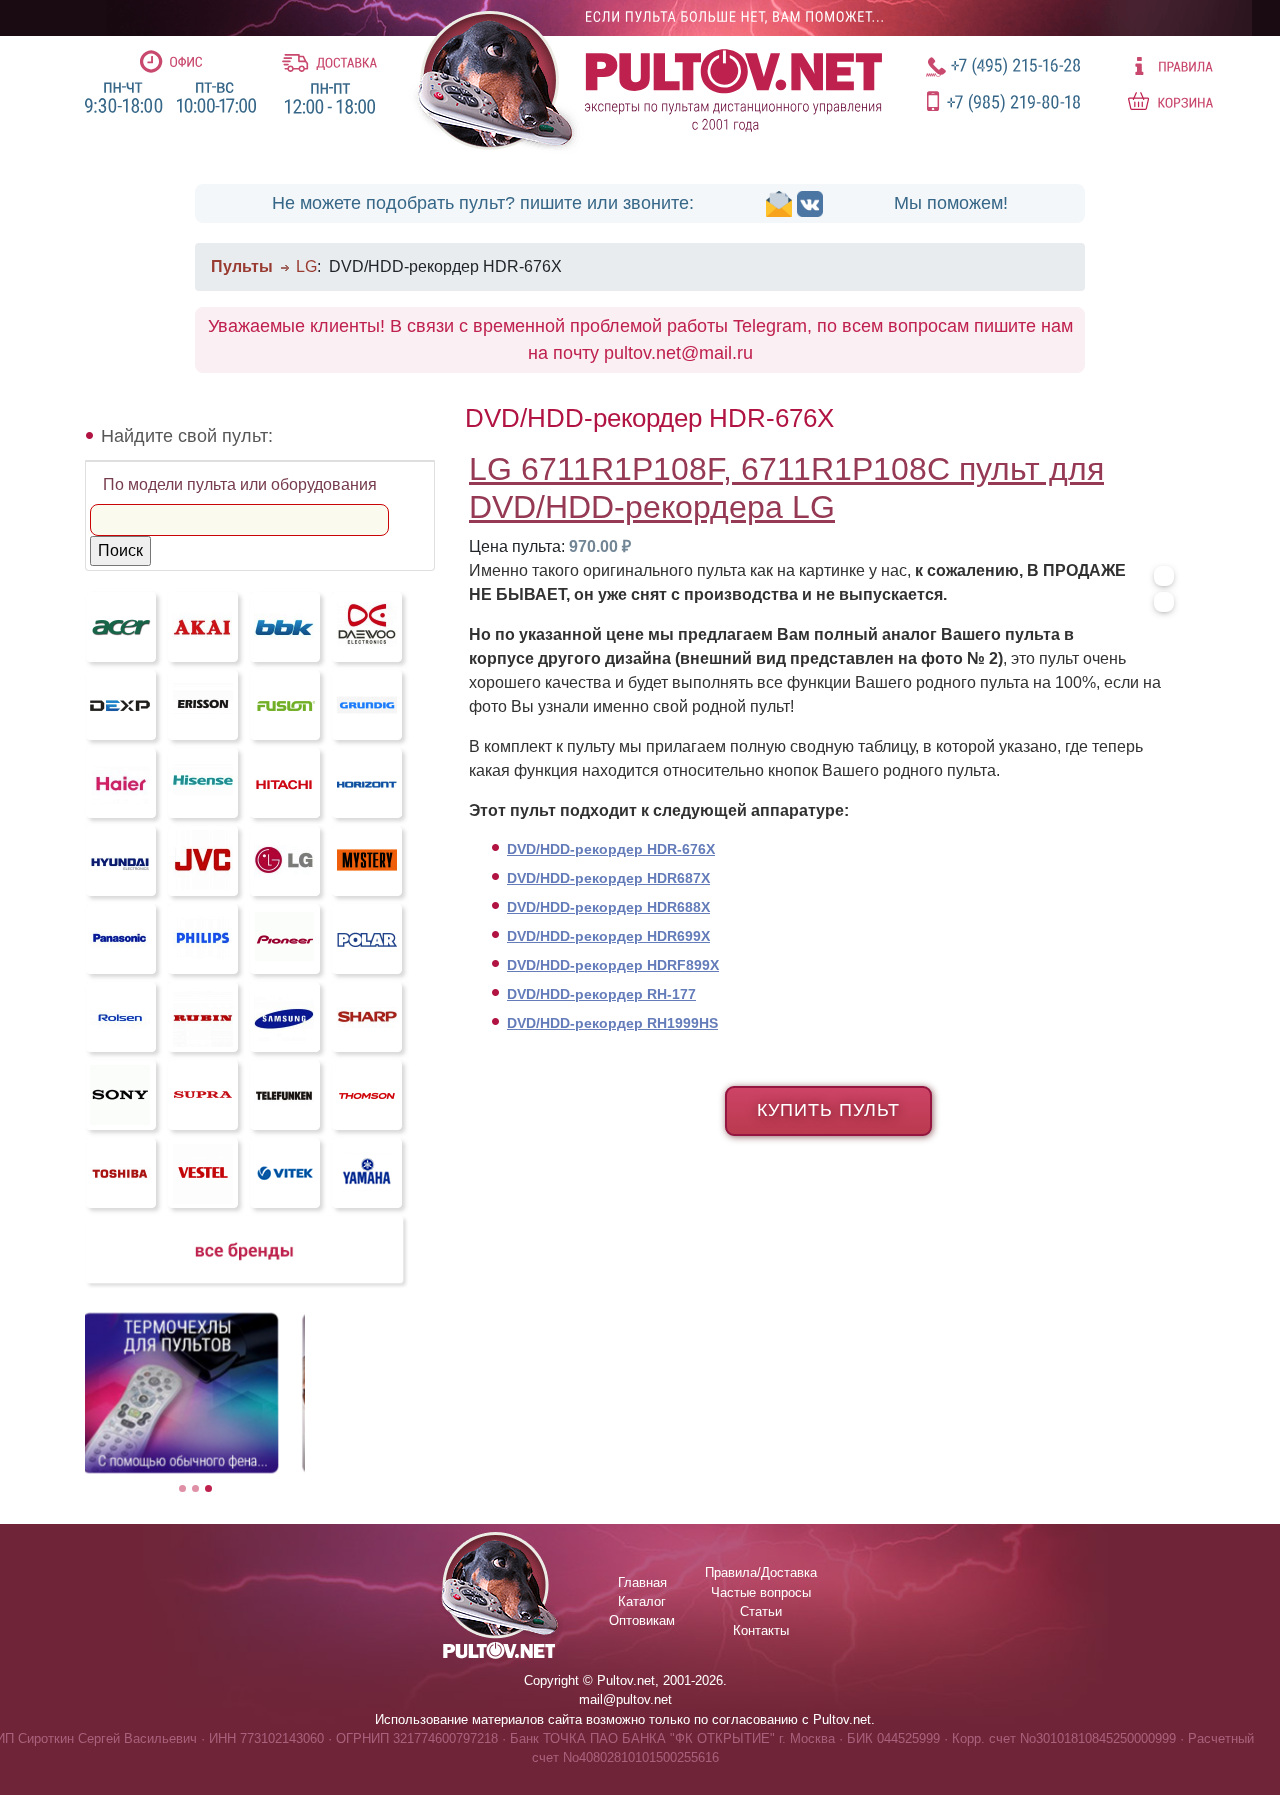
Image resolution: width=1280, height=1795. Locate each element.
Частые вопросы (761, 1592)
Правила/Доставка (761, 1572)
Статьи (761, 1611)
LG (306, 266)
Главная (642, 1582)
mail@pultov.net (625, 1699)
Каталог (642, 1601)
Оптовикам (642, 1620)
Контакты (761, 1630)
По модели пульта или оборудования (240, 484)
